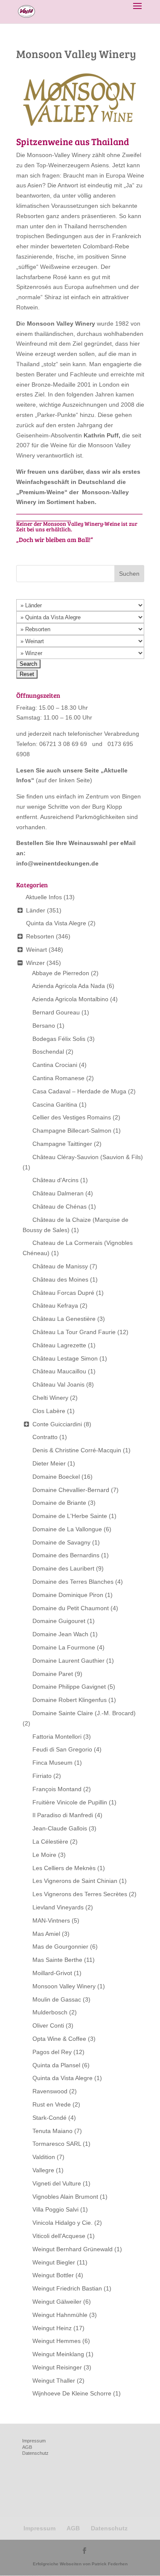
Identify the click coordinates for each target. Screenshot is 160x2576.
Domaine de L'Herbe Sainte (70, 1516)
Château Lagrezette (59, 1345)
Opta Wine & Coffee (59, 2039)
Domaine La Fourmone (64, 1647)
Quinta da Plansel (56, 2065)
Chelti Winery (50, 1398)
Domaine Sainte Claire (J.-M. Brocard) (84, 1713)
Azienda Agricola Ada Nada (68, 986)
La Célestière (50, 1842)
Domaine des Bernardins (66, 1555)
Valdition (44, 2157)
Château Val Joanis (58, 1384)
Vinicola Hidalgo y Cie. (63, 2223)
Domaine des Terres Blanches (73, 1582)
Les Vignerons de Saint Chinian (75, 1881)
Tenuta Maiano (52, 2131)
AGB (27, 2447)
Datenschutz (35, 2453)
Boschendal (48, 1052)
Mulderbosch (50, 2012)
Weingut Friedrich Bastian (67, 2288)
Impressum (34, 2441)
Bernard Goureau (56, 1012)
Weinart (36, 950)
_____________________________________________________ (79, 514)
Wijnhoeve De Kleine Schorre (72, 2393)
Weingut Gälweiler (57, 2302)
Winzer (35, 963)
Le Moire (44, 1855)
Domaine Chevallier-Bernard (71, 1490)
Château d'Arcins (55, 1180)
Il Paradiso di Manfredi (63, 1815)
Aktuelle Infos (44, 897)
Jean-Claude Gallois (60, 1828)
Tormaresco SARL (57, 2144)
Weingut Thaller (54, 2381)
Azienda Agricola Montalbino (70, 999)
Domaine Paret (53, 1674)
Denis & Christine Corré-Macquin (77, 1450)
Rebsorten (40, 936)
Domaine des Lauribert (63, 1568)
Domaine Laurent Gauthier (68, 1661)
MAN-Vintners (51, 1920)
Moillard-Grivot (52, 1973)
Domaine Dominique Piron (68, 1595)
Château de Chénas (60, 1206)
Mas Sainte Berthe (57, 1960)
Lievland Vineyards (58, 1907)
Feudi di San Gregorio (62, 1749)
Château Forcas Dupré (63, 1293)
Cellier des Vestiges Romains (72, 1117)
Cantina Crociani (55, 1065)
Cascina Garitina (55, 1104)
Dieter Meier (49, 1463)
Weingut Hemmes (57, 2341)
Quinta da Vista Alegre (56, 923)
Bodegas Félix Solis (59, 1039)
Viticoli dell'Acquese (59, 2236)
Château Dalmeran (58, 1193)
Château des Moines (60, 1279)
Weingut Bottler (53, 2275)
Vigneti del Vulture (57, 2183)
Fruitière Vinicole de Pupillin (70, 1802)
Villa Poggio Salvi (55, 2209)
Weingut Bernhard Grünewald (73, 2249)
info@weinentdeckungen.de (57, 863)
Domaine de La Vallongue (67, 1529)
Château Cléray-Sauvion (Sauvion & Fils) (88, 1157)
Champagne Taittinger (62, 1144)
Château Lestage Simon (65, 1358)
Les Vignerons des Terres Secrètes (80, 1894)
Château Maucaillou (59, 1371)
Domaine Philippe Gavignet (69, 1687)
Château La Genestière (64, 1319)
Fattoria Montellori (57, 1737)
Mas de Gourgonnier (60, 1947)
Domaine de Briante (59, 1503)
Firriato (42, 1776)
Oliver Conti (48, 2025)
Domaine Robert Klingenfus (70, 1700)
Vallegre (43, 2170)
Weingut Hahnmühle (60, 2315)
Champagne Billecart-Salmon (72, 1131)
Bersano (44, 1026)
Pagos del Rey (52, 2052)
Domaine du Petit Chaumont (71, 1608)
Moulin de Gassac (57, 1999)
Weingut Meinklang (58, 2354)
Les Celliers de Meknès (64, 1868)
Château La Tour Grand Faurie (74, 1332)
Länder (36, 910)
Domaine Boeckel (56, 1477)
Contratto (45, 1437)
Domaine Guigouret (59, 1621)
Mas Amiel (46, 1934)
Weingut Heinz (52, 2328)
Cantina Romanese (58, 1078)
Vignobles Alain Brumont (65, 2197)
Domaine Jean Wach (60, 1634)
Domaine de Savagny (61, 1542)
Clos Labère (49, 1411)
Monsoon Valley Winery (64, 1986)
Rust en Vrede (52, 2104)
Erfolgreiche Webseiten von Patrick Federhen (80, 2564)
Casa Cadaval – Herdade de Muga (79, 1091)
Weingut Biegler (54, 2262)
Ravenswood (50, 2091)
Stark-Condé (49, 2118)
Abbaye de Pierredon (61, 973)
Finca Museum (52, 1763)
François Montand (57, 1789)
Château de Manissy (60, 1266)
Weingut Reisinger (57, 2367)
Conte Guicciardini (57, 1424)
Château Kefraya (55, 1305)
